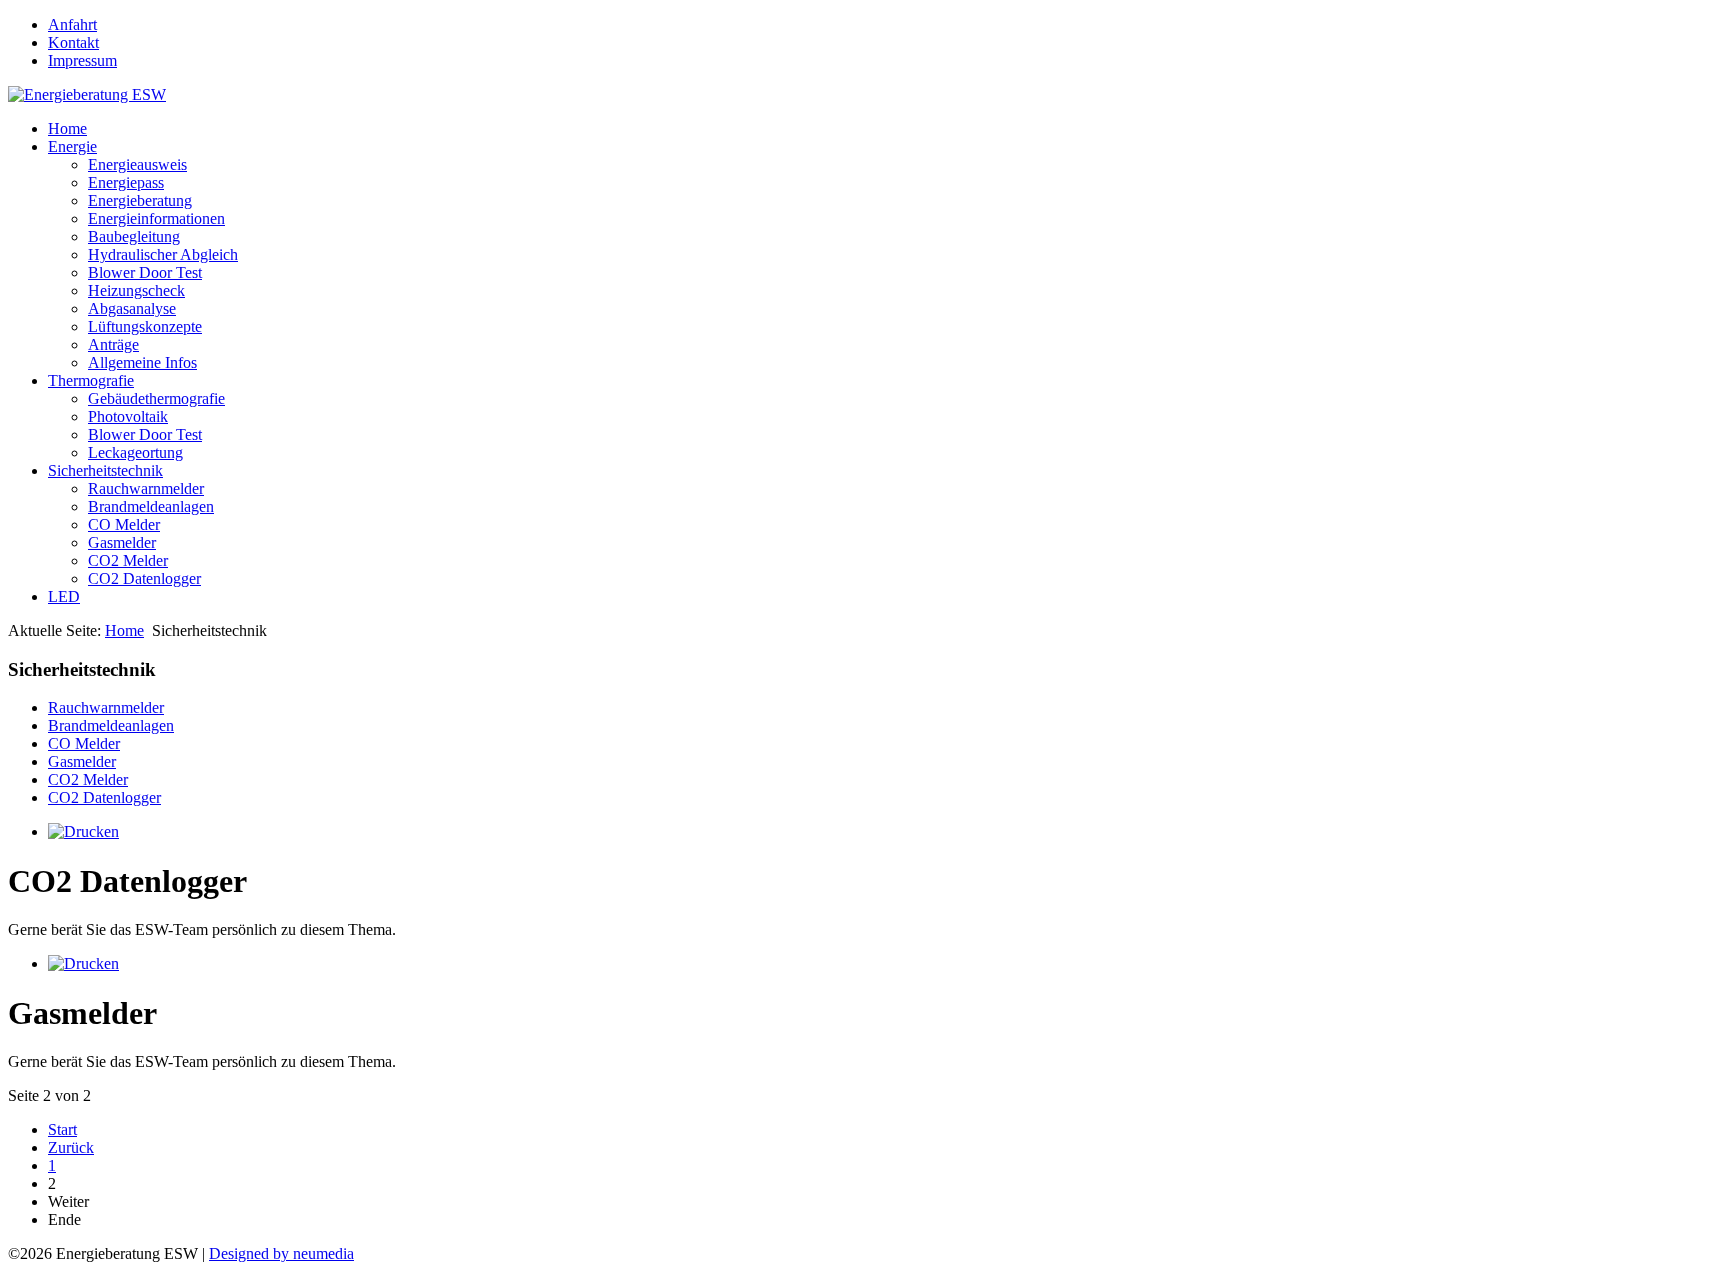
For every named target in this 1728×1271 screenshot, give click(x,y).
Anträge (113, 344)
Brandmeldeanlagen (151, 506)
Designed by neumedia (281, 1253)
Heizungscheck (136, 290)
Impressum (82, 60)
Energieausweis (137, 164)
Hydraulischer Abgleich (163, 254)
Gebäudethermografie (156, 398)
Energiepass (126, 182)
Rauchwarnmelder (146, 488)
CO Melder (124, 524)
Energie (72, 146)
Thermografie (91, 380)
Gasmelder (122, 542)
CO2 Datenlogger (144, 578)
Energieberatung (140, 200)
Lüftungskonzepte (145, 326)
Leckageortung (135, 452)
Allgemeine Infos (142, 362)
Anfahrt (72, 24)
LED (64, 596)
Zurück (71, 1147)
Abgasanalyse (132, 308)
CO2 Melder (128, 560)
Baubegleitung (134, 236)
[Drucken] (83, 831)
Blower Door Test (145, 272)
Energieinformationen (156, 218)
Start (62, 1129)
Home (67, 128)
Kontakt (73, 42)
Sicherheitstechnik (105, 470)
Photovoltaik (128, 416)
